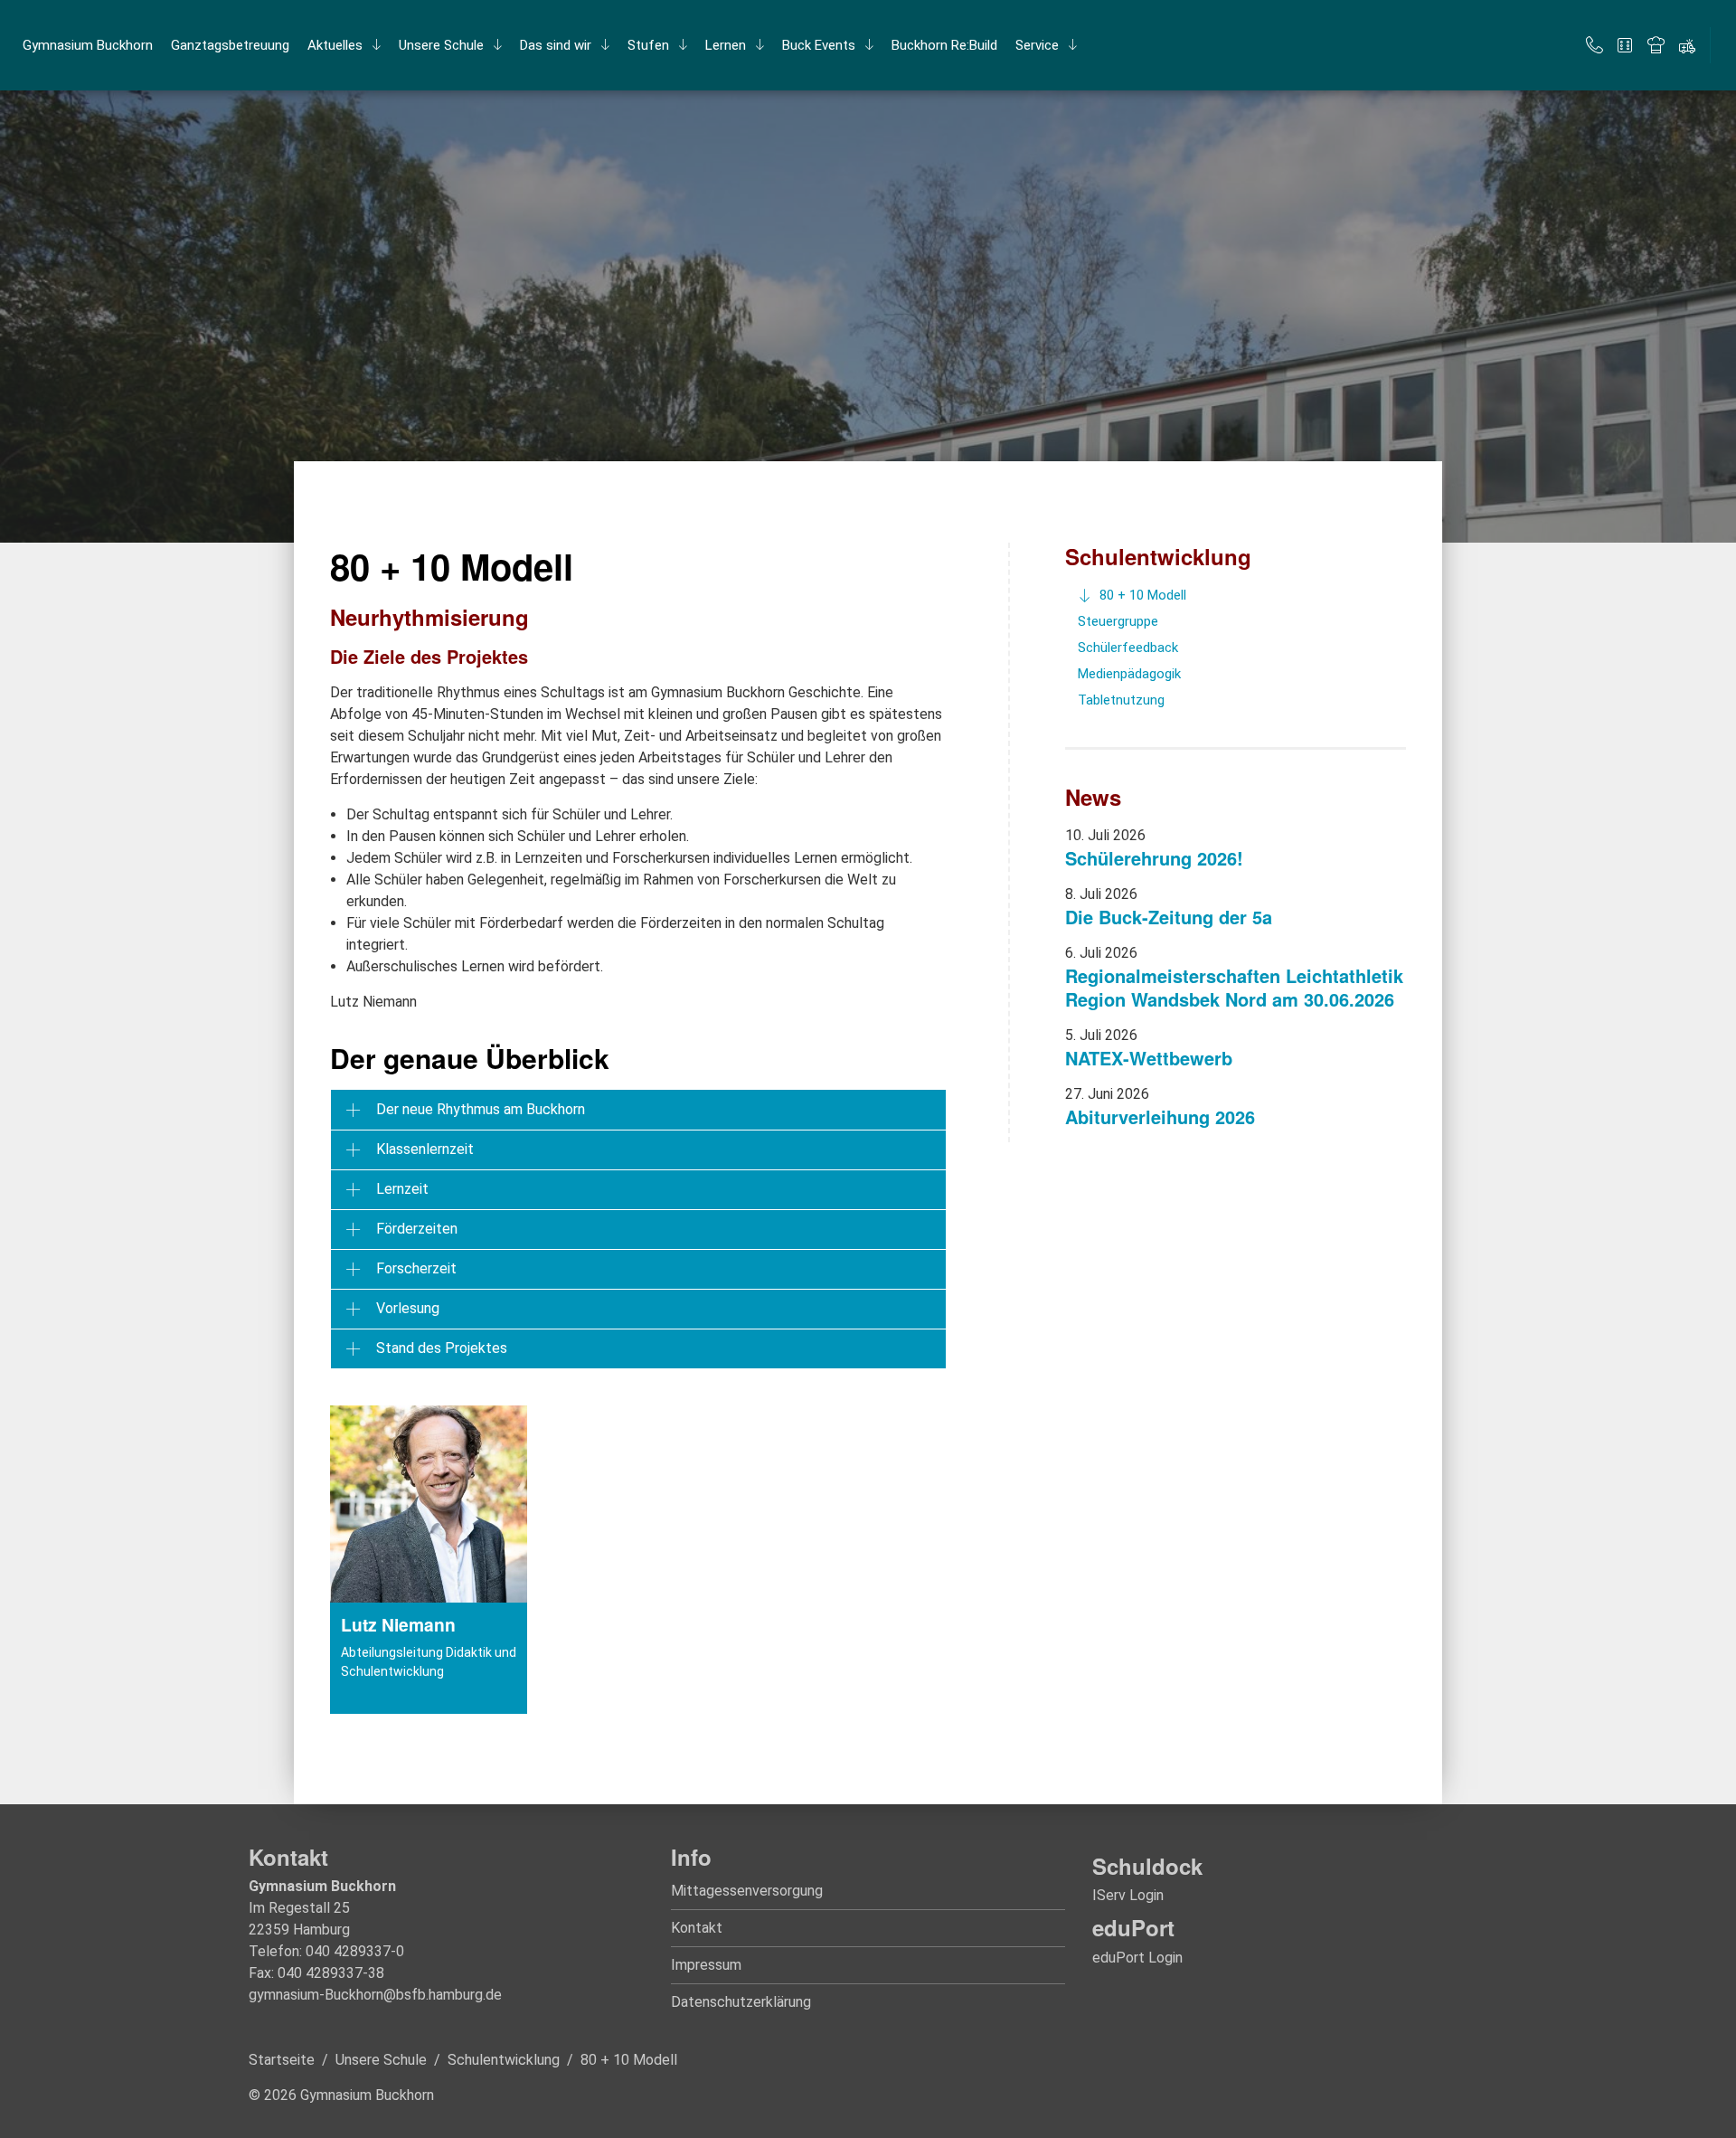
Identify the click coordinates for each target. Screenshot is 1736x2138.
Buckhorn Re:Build (944, 45)
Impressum (706, 1965)
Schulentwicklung (1158, 556)
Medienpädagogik (1129, 674)
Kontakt (697, 1928)
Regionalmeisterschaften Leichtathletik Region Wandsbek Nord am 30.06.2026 (1234, 987)
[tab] (638, 1110)
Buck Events (819, 45)
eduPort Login (1137, 1958)
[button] (638, 1110)
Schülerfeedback (1128, 648)
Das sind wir (556, 45)
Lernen (726, 45)
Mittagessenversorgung (747, 1891)
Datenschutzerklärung (741, 2002)
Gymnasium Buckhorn (88, 45)
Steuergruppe (1118, 621)
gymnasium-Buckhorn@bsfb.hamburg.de (375, 1995)
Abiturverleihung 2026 (1160, 1116)
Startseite (282, 2060)
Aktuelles (335, 45)
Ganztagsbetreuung (230, 45)
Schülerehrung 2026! (1154, 858)
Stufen (648, 45)
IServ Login (1128, 1895)
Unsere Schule (441, 45)
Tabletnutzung (1121, 700)
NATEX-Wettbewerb (1149, 1058)
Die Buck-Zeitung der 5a (1169, 917)
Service (1037, 45)
